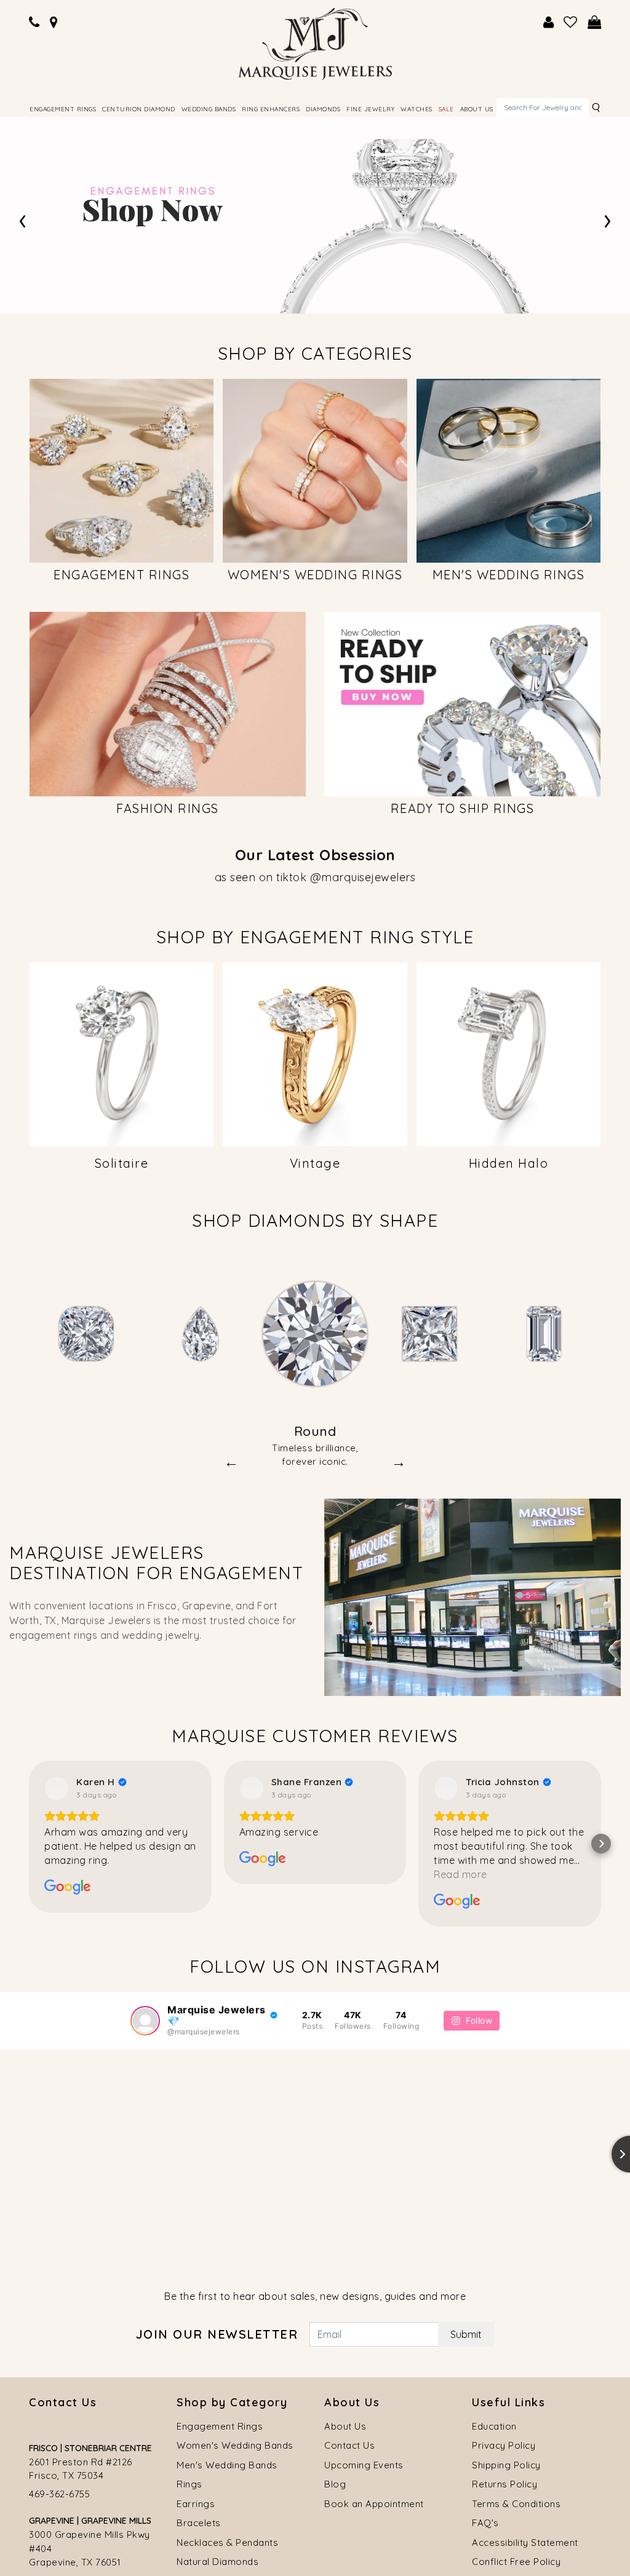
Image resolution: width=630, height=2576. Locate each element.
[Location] (54, 22)
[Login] (549, 22)
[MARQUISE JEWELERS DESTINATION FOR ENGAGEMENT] (472, 1936)
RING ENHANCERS (271, 109)
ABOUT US (477, 109)
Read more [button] (461, 2214)
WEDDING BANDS (209, 109)
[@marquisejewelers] (145, 2361)
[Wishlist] (571, 22)
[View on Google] (57, 2128)
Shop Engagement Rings (236, 248)
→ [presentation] (399, 1801)
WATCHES (417, 109)
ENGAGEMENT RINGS (63, 109)
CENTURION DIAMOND (139, 109)
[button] (30, 1060)
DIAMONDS (323, 109)
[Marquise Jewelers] (315, 42)
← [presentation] (231, 1801)
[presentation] (22, 219)
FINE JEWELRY (370, 109)
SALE (446, 109)
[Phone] (34, 22)
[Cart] (595, 22)
